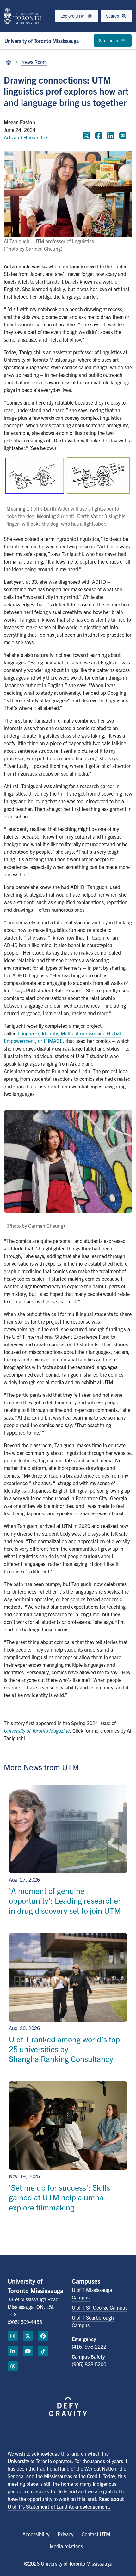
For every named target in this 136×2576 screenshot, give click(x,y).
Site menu (109, 40)
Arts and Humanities (26, 137)
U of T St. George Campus (100, 2307)
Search (113, 16)
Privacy (65, 2534)
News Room (34, 62)
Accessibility (36, 2534)
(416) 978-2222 (89, 2346)
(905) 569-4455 (25, 2322)
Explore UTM (73, 16)
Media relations (66, 2546)
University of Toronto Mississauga (42, 41)
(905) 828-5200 (89, 2364)
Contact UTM (96, 2534)
